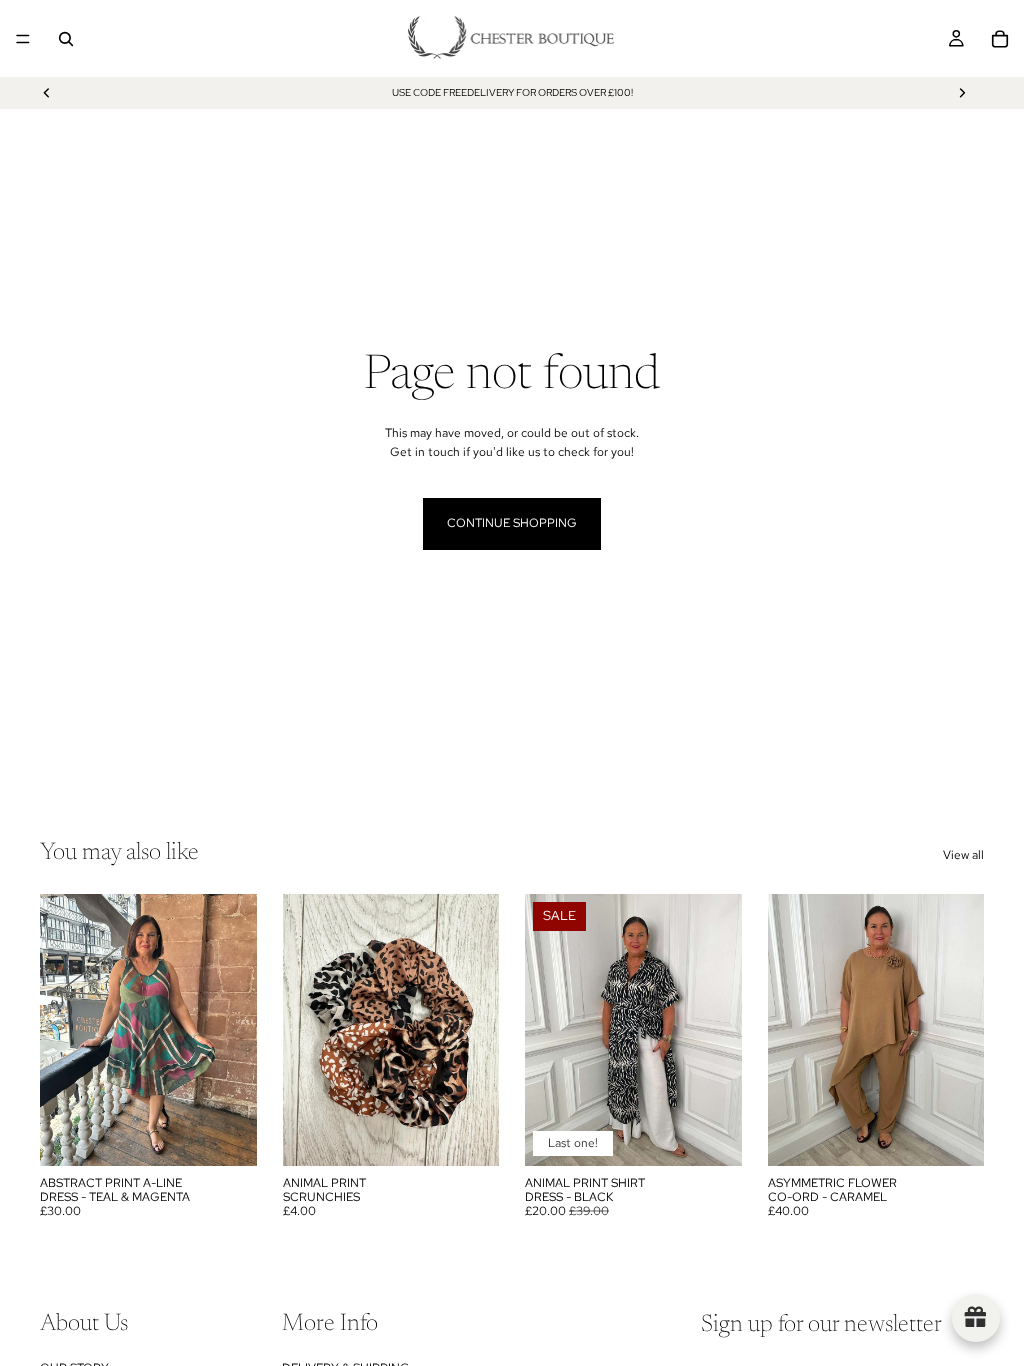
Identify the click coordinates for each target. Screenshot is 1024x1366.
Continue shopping (512, 523)
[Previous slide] (47, 93)
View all (963, 855)
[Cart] (1000, 39)
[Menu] (23, 39)
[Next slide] (962, 93)
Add (243, 1134)
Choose (728, 1134)
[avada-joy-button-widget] (976, 1318)
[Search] (66, 39)
